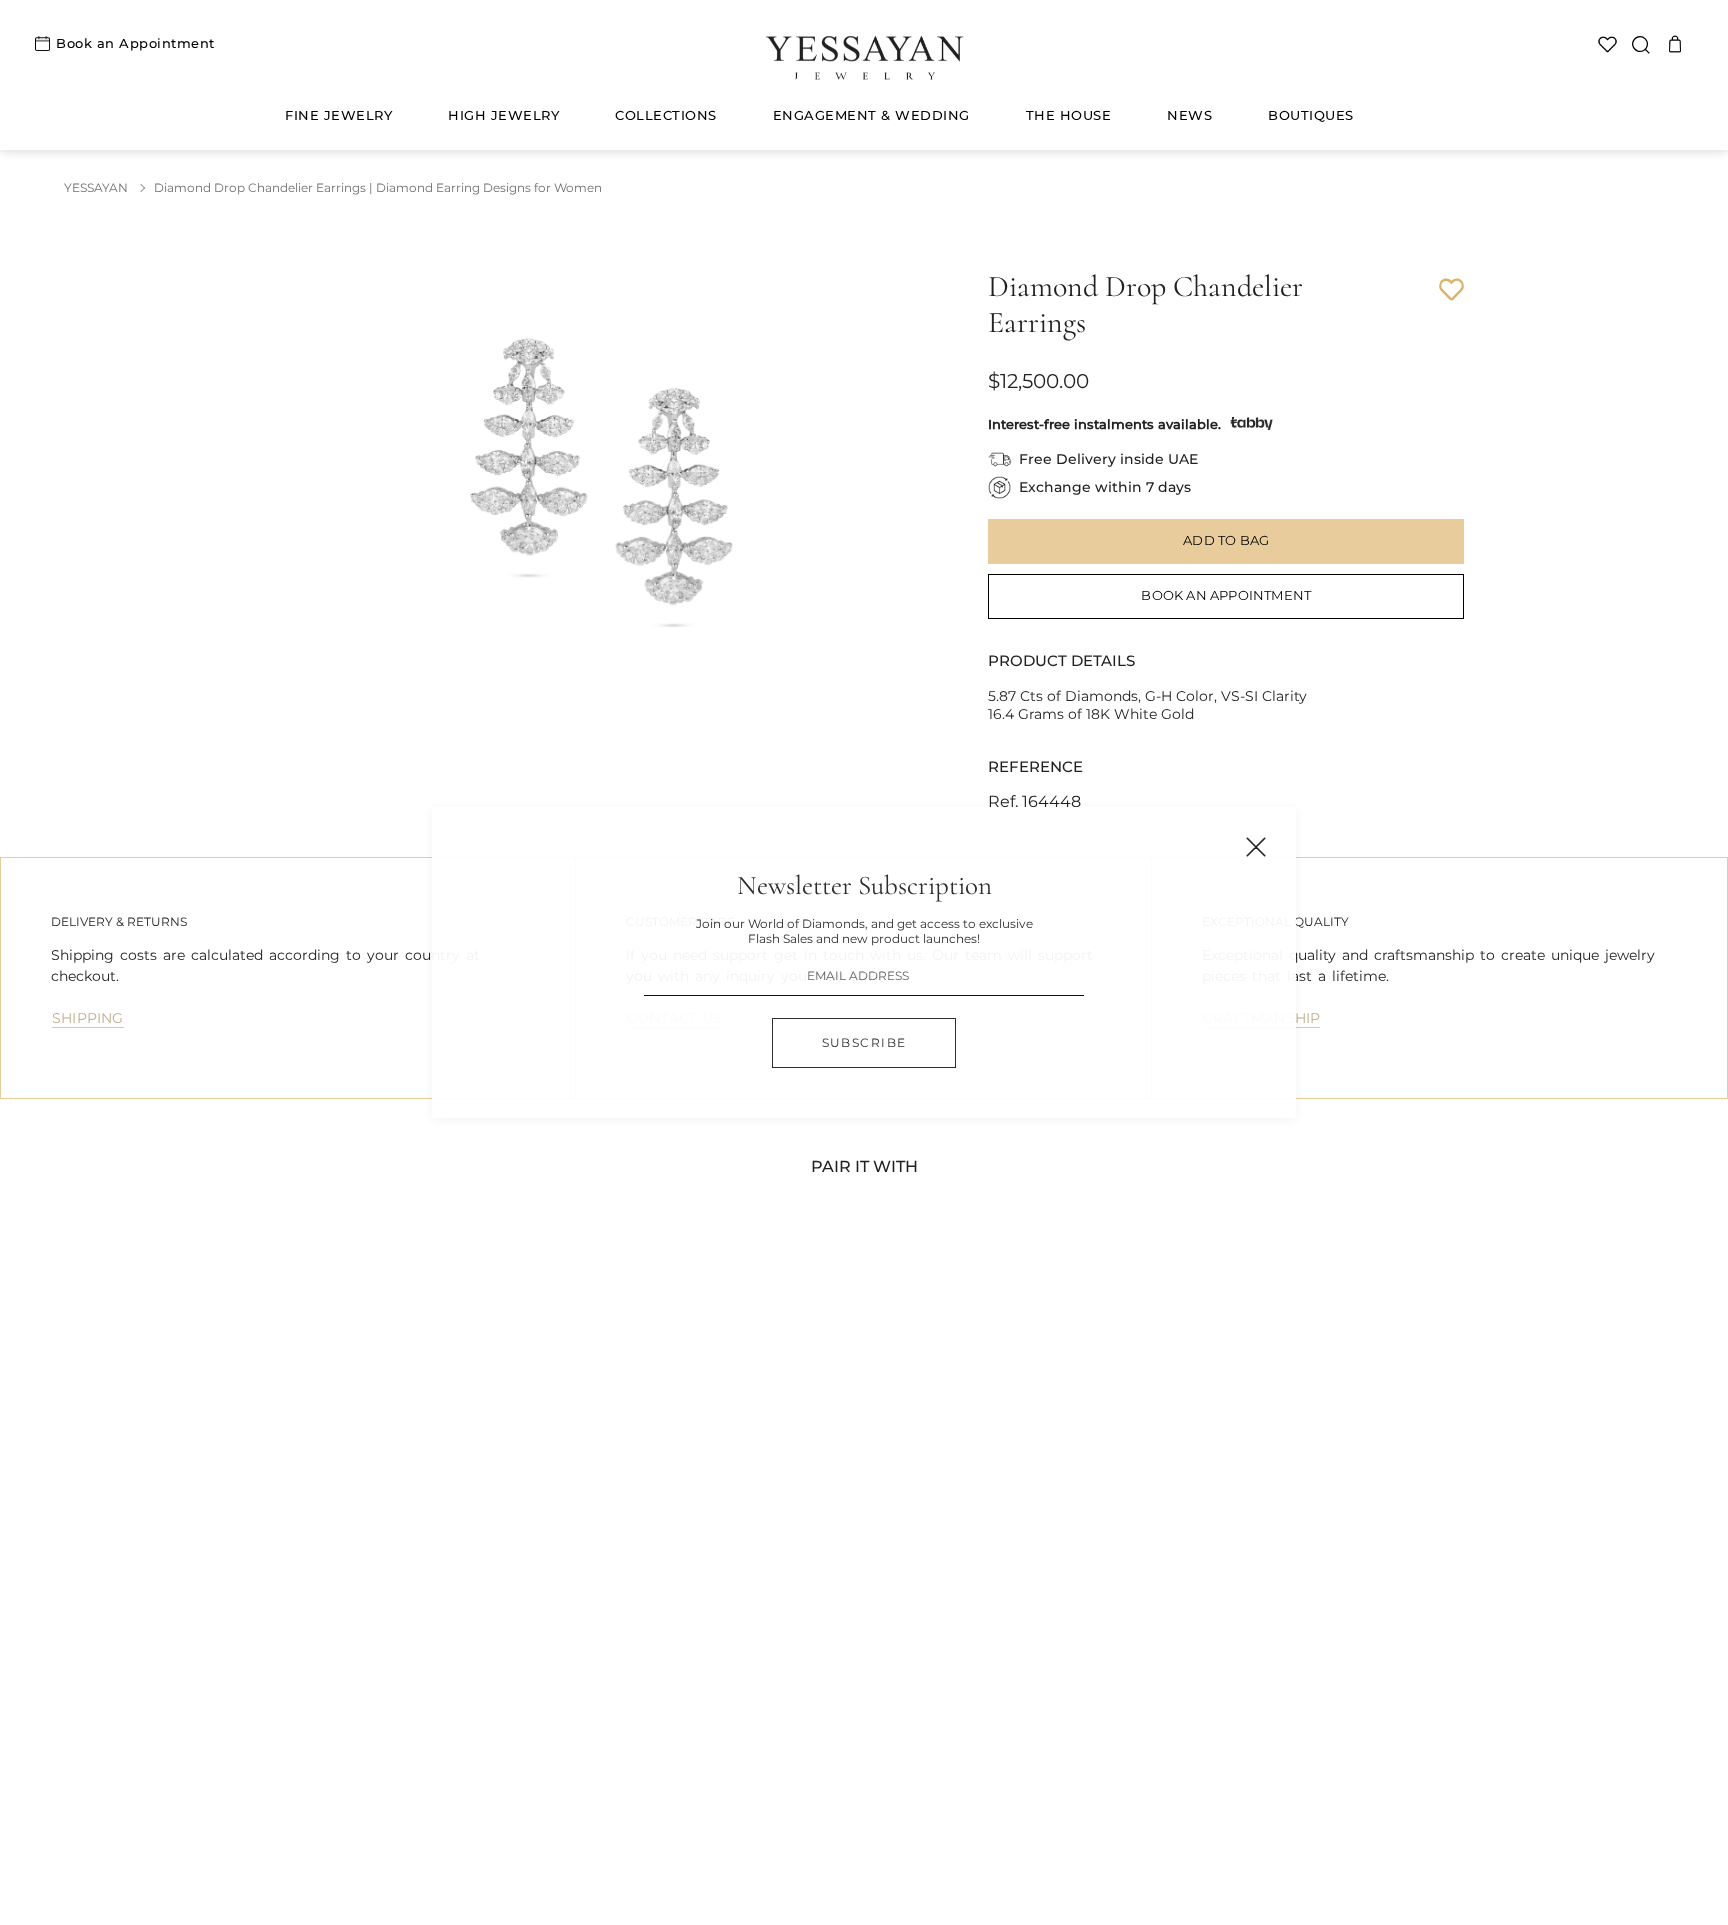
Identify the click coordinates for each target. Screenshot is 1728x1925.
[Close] (1256, 847)
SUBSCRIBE (864, 1042)
